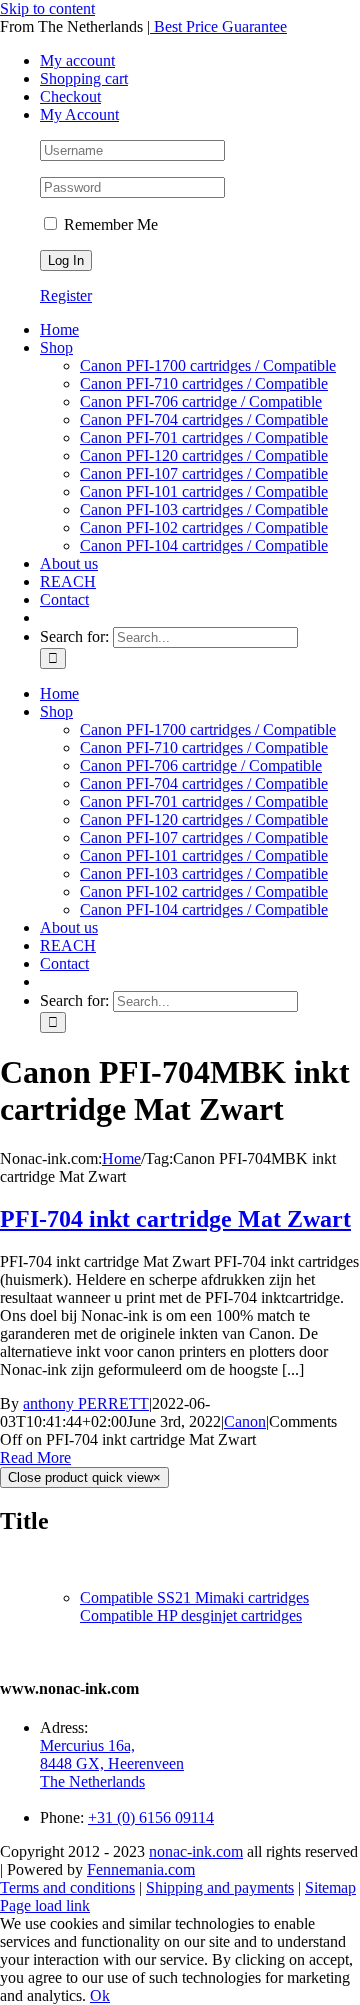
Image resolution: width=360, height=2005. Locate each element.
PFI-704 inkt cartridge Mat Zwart (175, 1219)
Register (66, 295)
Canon (245, 1421)
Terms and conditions (67, 1887)
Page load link (45, 1905)
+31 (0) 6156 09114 (151, 1817)
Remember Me (109, 224)
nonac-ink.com (196, 1851)
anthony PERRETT (86, 1403)
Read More (35, 1457)
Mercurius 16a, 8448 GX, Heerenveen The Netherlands (112, 1763)
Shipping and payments (220, 1887)
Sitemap (330, 1887)
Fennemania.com (141, 1869)
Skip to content (47, 8)
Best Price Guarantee (218, 26)
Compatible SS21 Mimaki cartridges (194, 1597)
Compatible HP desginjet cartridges (191, 1615)
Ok (100, 1995)
